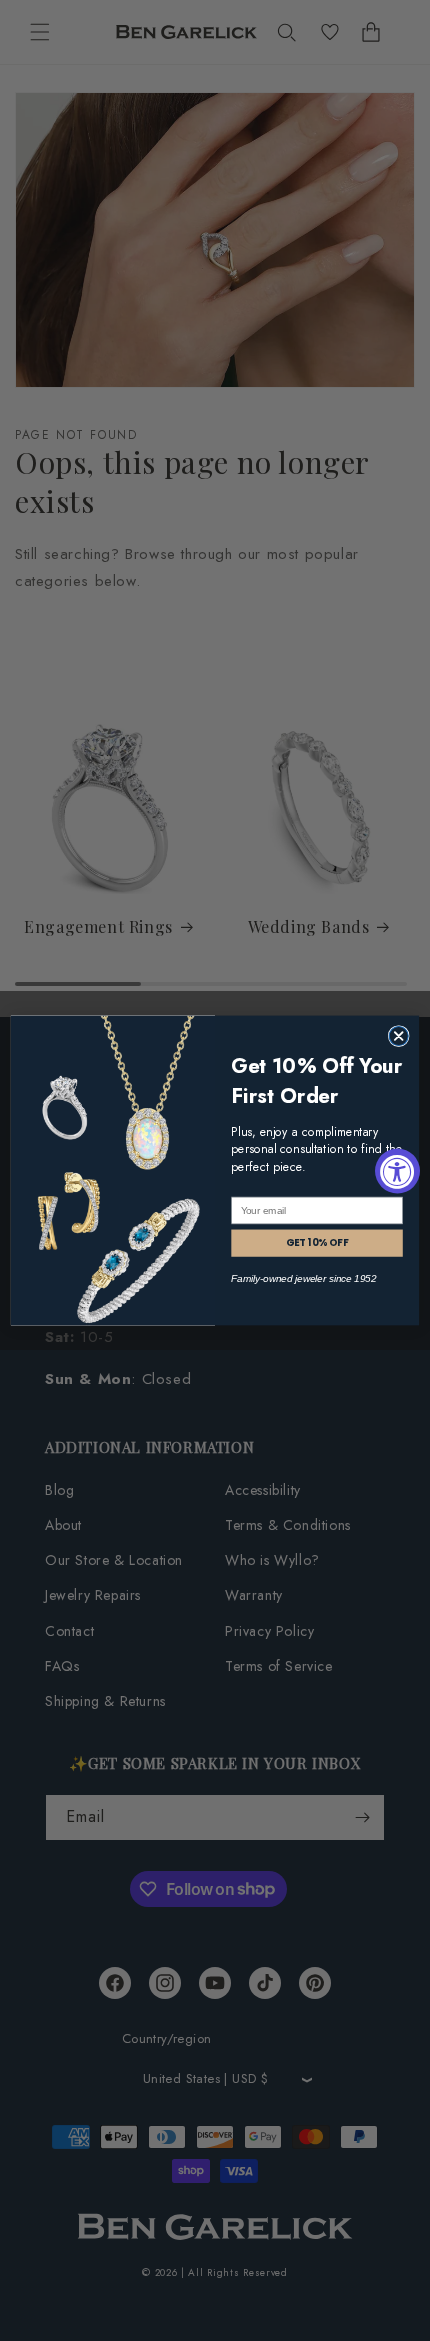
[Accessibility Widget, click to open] (397, 1170)
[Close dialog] (398, 1036)
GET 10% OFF (317, 1243)
